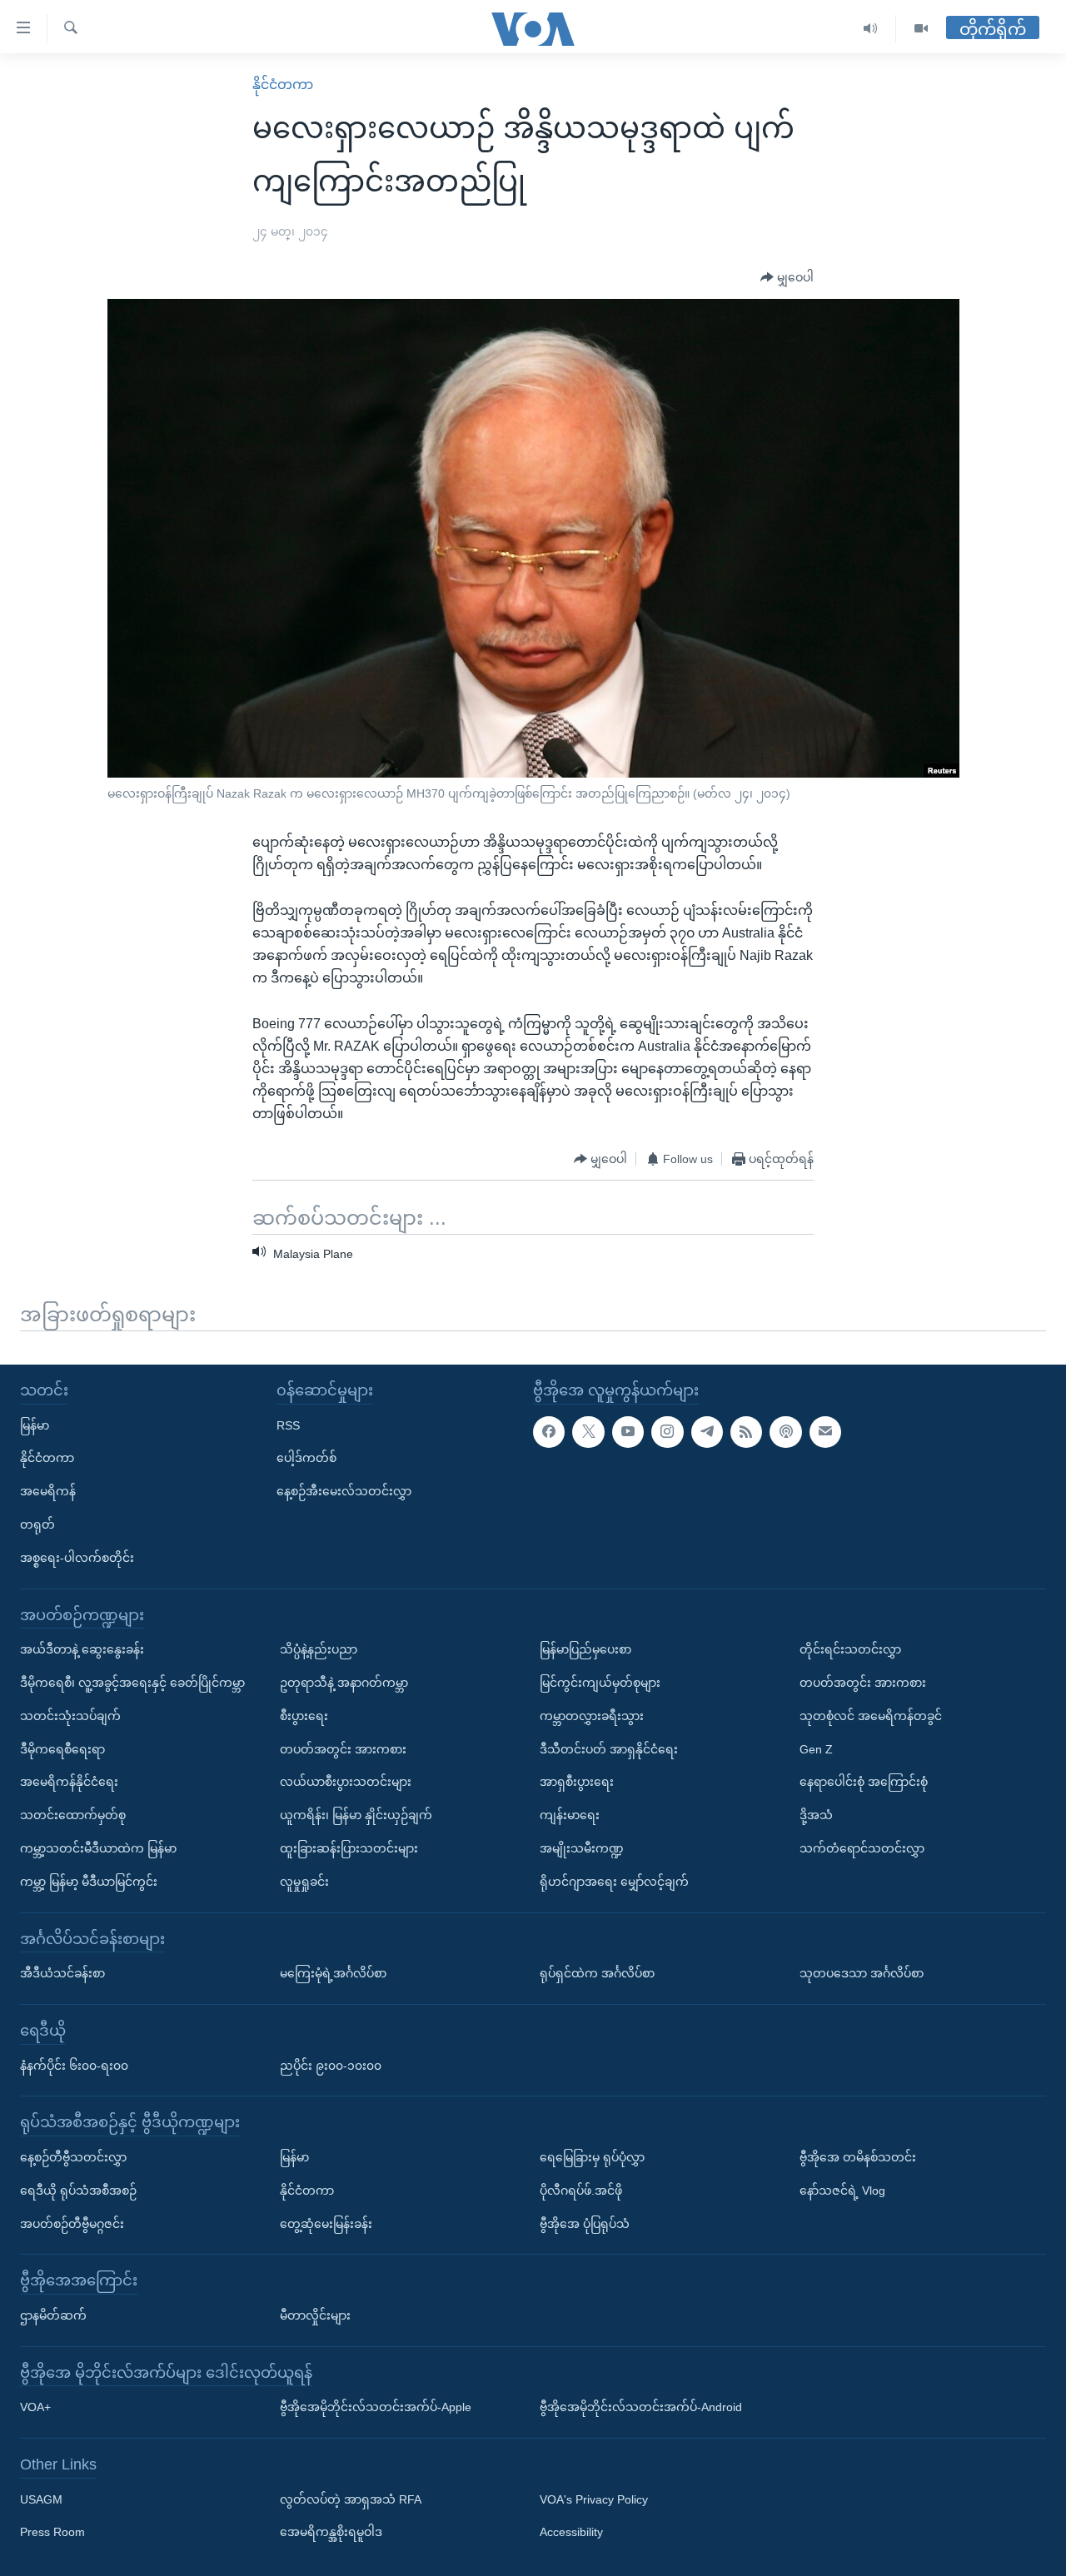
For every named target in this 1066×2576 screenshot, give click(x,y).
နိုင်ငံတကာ (283, 85)
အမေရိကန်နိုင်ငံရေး (69, 1782)
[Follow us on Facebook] (549, 1432)
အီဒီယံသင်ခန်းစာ (62, 1973)
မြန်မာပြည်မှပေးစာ (585, 1649)
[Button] (787, 278)
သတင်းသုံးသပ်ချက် (70, 1716)
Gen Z (816, 1749)
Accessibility (571, 2533)
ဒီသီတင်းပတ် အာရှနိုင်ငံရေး (609, 1749)
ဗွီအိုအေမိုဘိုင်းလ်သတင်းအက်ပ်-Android (641, 2407)
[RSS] (746, 1432)
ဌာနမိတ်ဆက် (53, 2315)
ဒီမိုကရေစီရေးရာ (62, 1749)
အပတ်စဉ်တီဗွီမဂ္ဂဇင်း (72, 2224)
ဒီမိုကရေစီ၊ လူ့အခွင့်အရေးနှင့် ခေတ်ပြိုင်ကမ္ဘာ (132, 1683)
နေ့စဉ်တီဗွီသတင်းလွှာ (73, 2157)
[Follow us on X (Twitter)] (588, 1432)
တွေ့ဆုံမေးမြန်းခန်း (326, 2224)
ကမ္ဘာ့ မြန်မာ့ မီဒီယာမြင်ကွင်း (89, 1882)
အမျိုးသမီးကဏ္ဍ (582, 1848)
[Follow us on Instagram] (667, 1432)
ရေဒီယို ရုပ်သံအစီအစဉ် (78, 2191)
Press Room (52, 2533)
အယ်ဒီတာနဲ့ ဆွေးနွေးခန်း (82, 1649)
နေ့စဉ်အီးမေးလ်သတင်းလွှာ (344, 1491)
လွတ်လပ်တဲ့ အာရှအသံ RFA (351, 2499)
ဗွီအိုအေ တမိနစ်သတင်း (858, 2157)
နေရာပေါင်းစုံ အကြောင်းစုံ (864, 1782)
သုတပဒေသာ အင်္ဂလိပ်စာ (862, 1973)
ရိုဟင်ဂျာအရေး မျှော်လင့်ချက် (614, 1882)
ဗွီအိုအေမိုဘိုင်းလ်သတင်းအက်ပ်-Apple (376, 2407)
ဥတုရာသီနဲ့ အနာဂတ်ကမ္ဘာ (344, 1683)
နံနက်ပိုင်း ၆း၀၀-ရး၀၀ (74, 2066)
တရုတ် (37, 1524)
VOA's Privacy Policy (594, 2499)
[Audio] (871, 29)
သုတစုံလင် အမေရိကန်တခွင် (871, 1716)
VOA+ (35, 2407)
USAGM (41, 2499)
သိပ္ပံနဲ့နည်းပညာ (319, 1649)
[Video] (921, 29)
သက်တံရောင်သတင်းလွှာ (862, 1848)
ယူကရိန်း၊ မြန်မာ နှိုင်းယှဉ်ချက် (356, 1815)
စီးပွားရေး (304, 1716)
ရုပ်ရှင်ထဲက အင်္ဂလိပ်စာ (597, 1973)
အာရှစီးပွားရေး (577, 1782)
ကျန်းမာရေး (570, 1815)
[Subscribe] (825, 1432)
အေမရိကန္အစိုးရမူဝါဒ (331, 2533)
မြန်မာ (35, 1425)
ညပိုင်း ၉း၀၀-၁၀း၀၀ (331, 2066)
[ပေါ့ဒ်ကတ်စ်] (785, 1432)
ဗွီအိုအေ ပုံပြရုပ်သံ (585, 2224)
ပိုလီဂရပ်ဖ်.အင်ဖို (581, 2191)
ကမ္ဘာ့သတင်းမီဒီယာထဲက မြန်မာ (98, 1848)
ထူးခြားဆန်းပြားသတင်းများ (349, 1848)
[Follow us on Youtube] (628, 1432)
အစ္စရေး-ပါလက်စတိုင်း (77, 1558)
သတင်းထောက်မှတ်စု (73, 1815)
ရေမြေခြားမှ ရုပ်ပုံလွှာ (592, 2157)
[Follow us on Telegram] (707, 1432)
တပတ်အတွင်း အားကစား (343, 1749)
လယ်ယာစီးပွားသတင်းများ (346, 1782)
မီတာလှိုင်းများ (315, 2315)
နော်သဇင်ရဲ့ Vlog (842, 2191)
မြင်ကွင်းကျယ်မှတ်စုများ (600, 1683)
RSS (288, 1425)
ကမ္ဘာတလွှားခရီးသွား (592, 1716)
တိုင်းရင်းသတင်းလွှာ (850, 1649)
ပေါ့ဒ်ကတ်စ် (306, 1458)
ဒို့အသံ (816, 1815)
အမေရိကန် (48, 1491)
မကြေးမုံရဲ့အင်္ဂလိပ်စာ (333, 1973)
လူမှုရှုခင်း (304, 1882)
